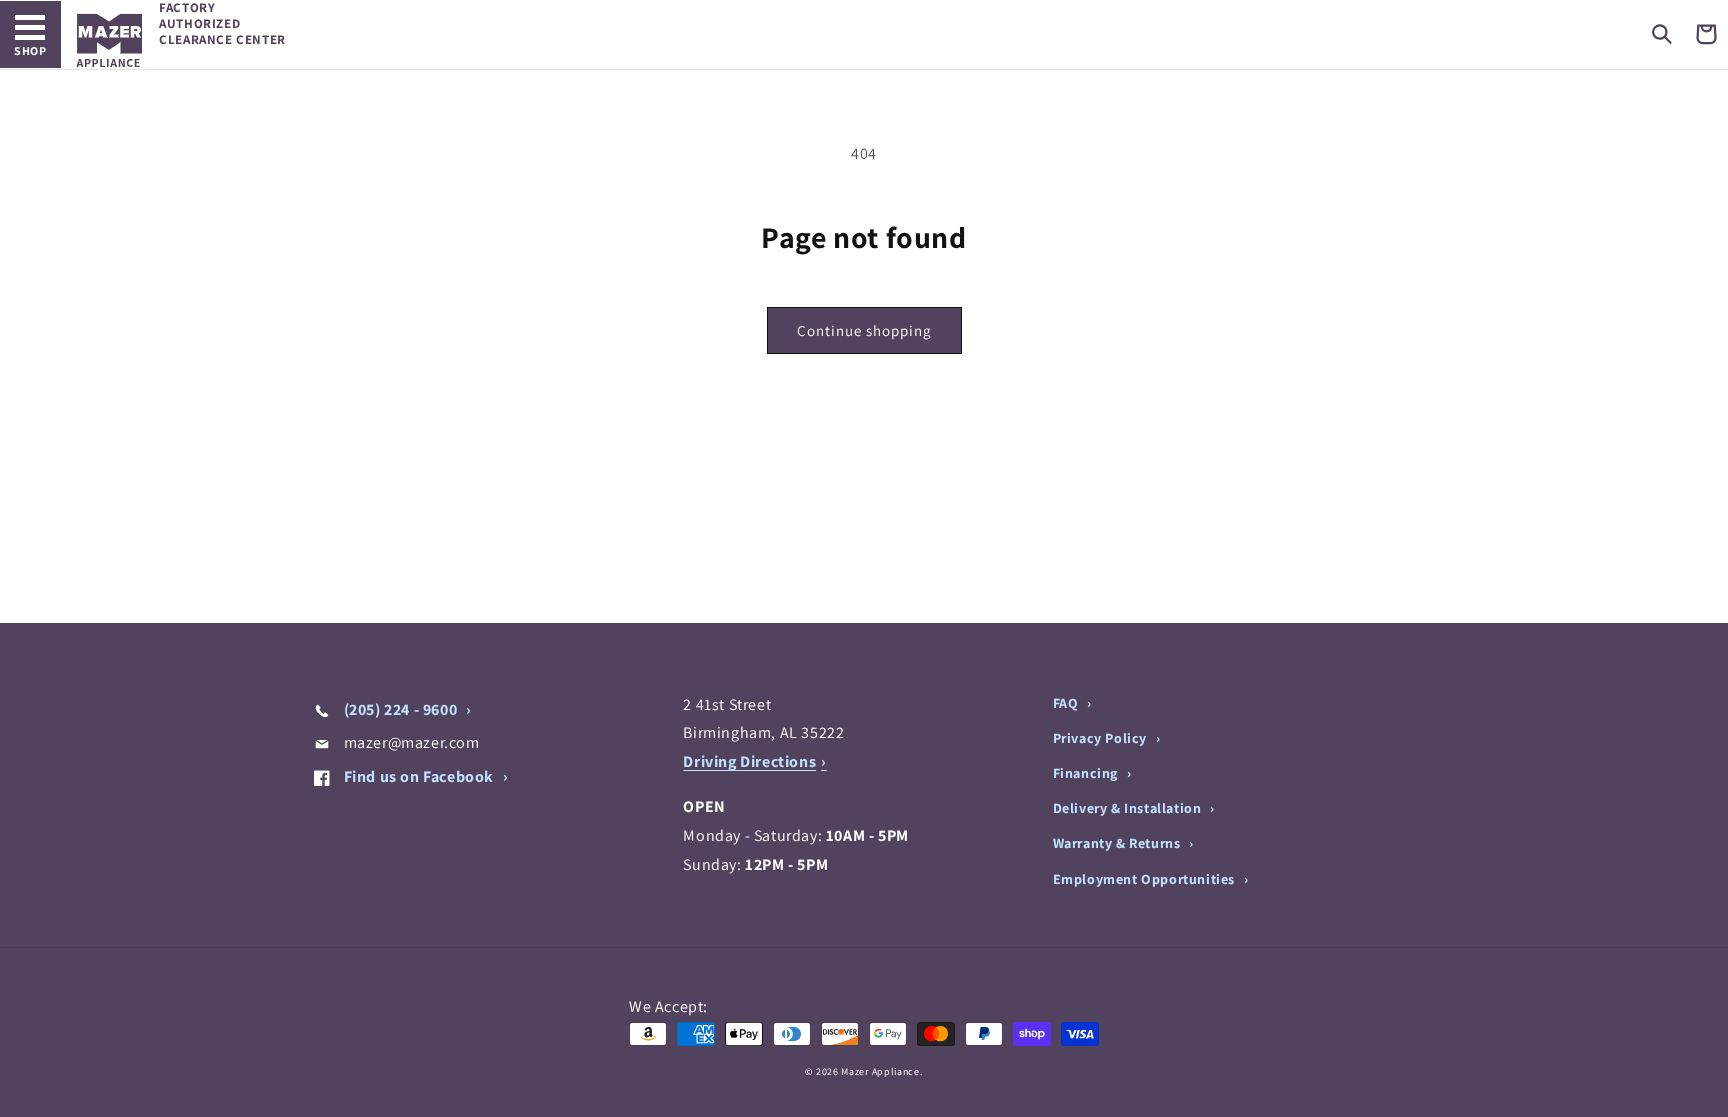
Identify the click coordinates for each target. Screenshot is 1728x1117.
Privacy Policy (1102, 738)
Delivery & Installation (1129, 808)
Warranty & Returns (1118, 843)
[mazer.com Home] (109, 40)
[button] (1662, 34)
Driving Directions (749, 761)
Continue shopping (864, 330)
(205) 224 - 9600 (400, 709)
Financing (1087, 773)
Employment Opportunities (1146, 879)
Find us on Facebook (419, 776)
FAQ (1067, 703)
